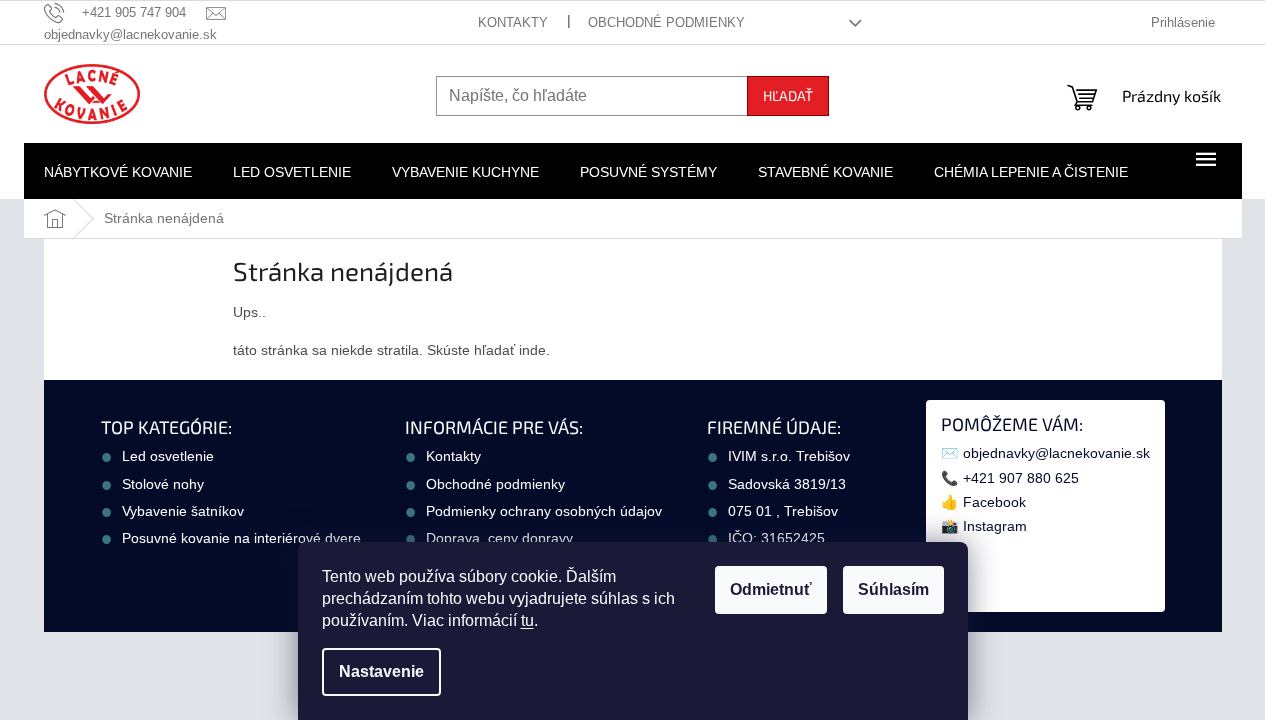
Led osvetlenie (168, 456)
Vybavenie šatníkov (183, 511)
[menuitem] (118, 172)
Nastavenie (381, 671)
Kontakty (513, 22)
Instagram (995, 526)
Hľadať (788, 95)
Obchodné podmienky (666, 22)
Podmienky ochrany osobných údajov (544, 511)
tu (527, 620)
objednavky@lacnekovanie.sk (1056, 453)
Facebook (994, 502)
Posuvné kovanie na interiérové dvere (241, 538)
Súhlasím (893, 589)
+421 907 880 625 (1021, 478)
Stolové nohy (163, 484)
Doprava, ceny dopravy (499, 538)
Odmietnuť (771, 589)
